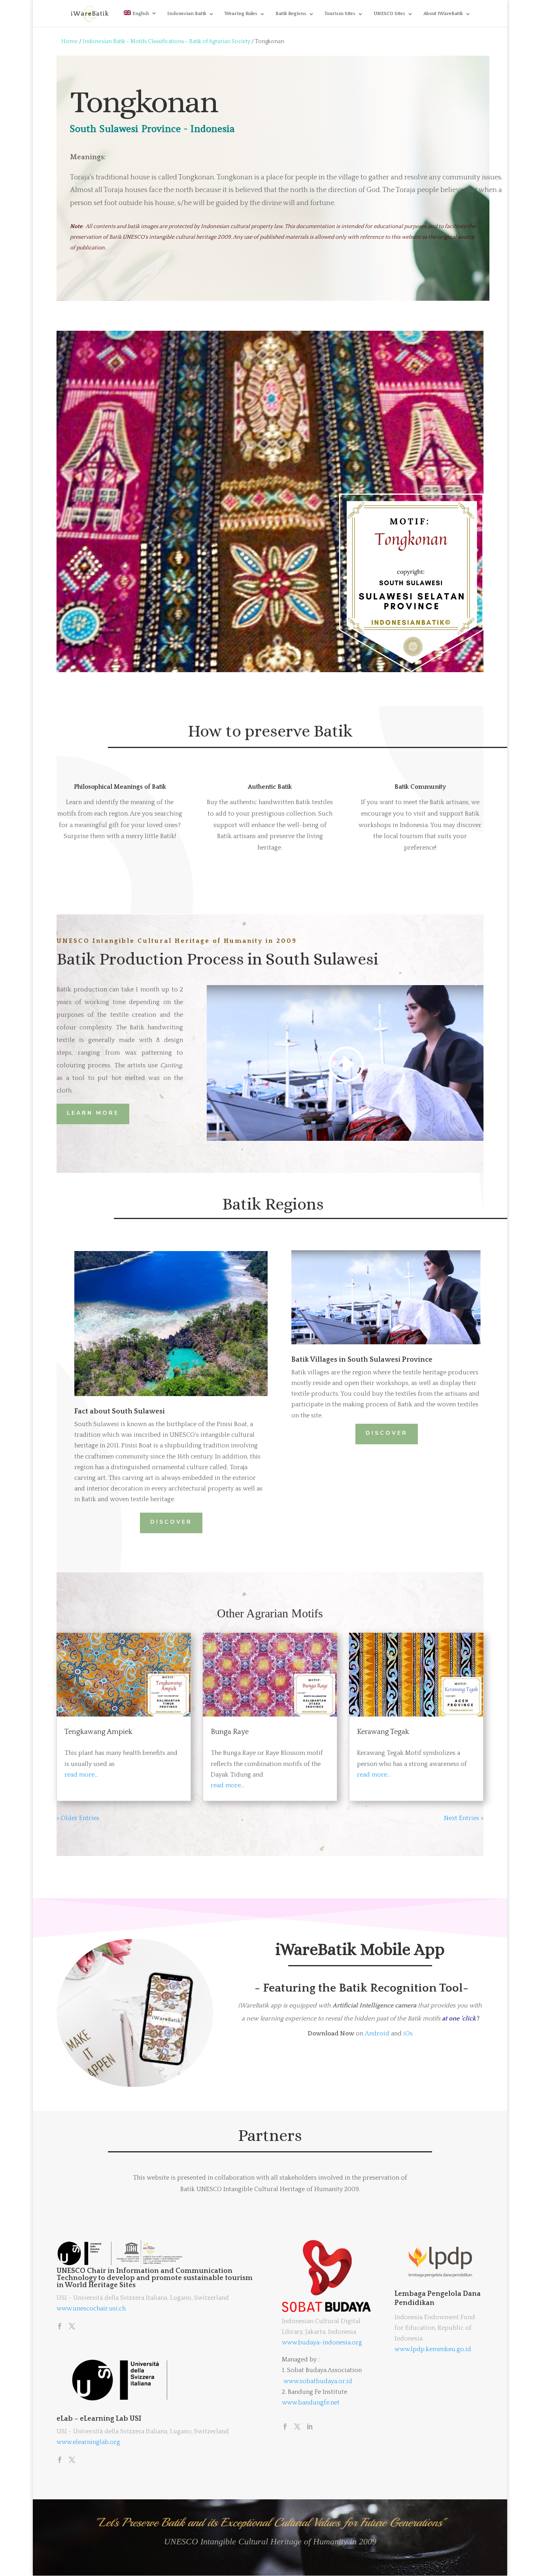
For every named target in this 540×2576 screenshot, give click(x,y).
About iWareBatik (443, 14)
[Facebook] (60, 2327)
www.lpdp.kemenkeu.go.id (433, 2349)
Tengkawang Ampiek (98, 1732)
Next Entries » (464, 1818)
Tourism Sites (340, 14)
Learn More (93, 1113)
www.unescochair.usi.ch (91, 2308)
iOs (408, 2033)
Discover (387, 1433)
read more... (81, 1775)
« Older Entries (78, 1818)
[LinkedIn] (310, 2427)
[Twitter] (72, 2327)
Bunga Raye (230, 1732)
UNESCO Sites (389, 14)
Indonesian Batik (187, 14)
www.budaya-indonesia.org (322, 2342)
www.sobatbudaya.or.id (318, 2381)
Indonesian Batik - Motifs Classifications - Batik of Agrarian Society (166, 41)
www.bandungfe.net (311, 2403)
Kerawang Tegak (383, 1732)
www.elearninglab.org (88, 2442)
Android (377, 2033)
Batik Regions (291, 14)
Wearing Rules (241, 14)
